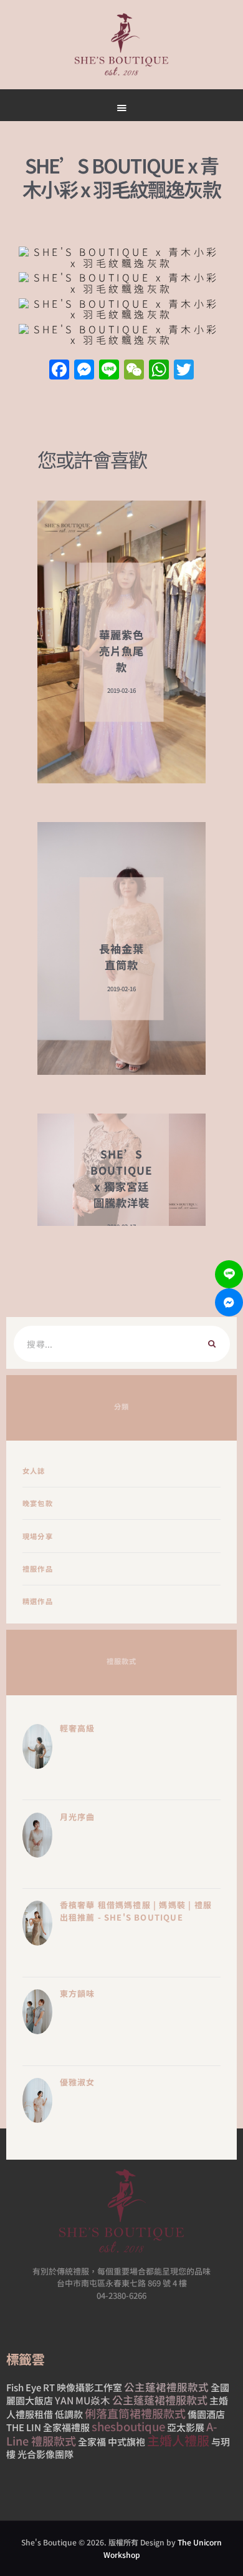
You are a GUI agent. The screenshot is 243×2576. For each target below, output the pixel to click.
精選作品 (38, 1601)
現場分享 (38, 1536)
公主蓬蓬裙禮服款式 (160, 2400)
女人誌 (34, 1471)
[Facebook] (59, 370)
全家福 (92, 2441)
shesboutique (128, 2426)
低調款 (69, 2414)
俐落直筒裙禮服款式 (135, 2413)
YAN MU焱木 (83, 2400)
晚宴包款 (38, 1503)
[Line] (229, 1274)
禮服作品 (38, 1569)
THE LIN (24, 2427)
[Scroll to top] (169, 594)
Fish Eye (24, 2387)
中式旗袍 (126, 2441)
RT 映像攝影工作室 (83, 2387)
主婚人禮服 (178, 2440)
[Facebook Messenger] (229, 1302)
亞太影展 (186, 2427)
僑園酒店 (206, 2414)
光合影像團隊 (45, 2454)
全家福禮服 (66, 2427)
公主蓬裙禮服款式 (166, 2387)
